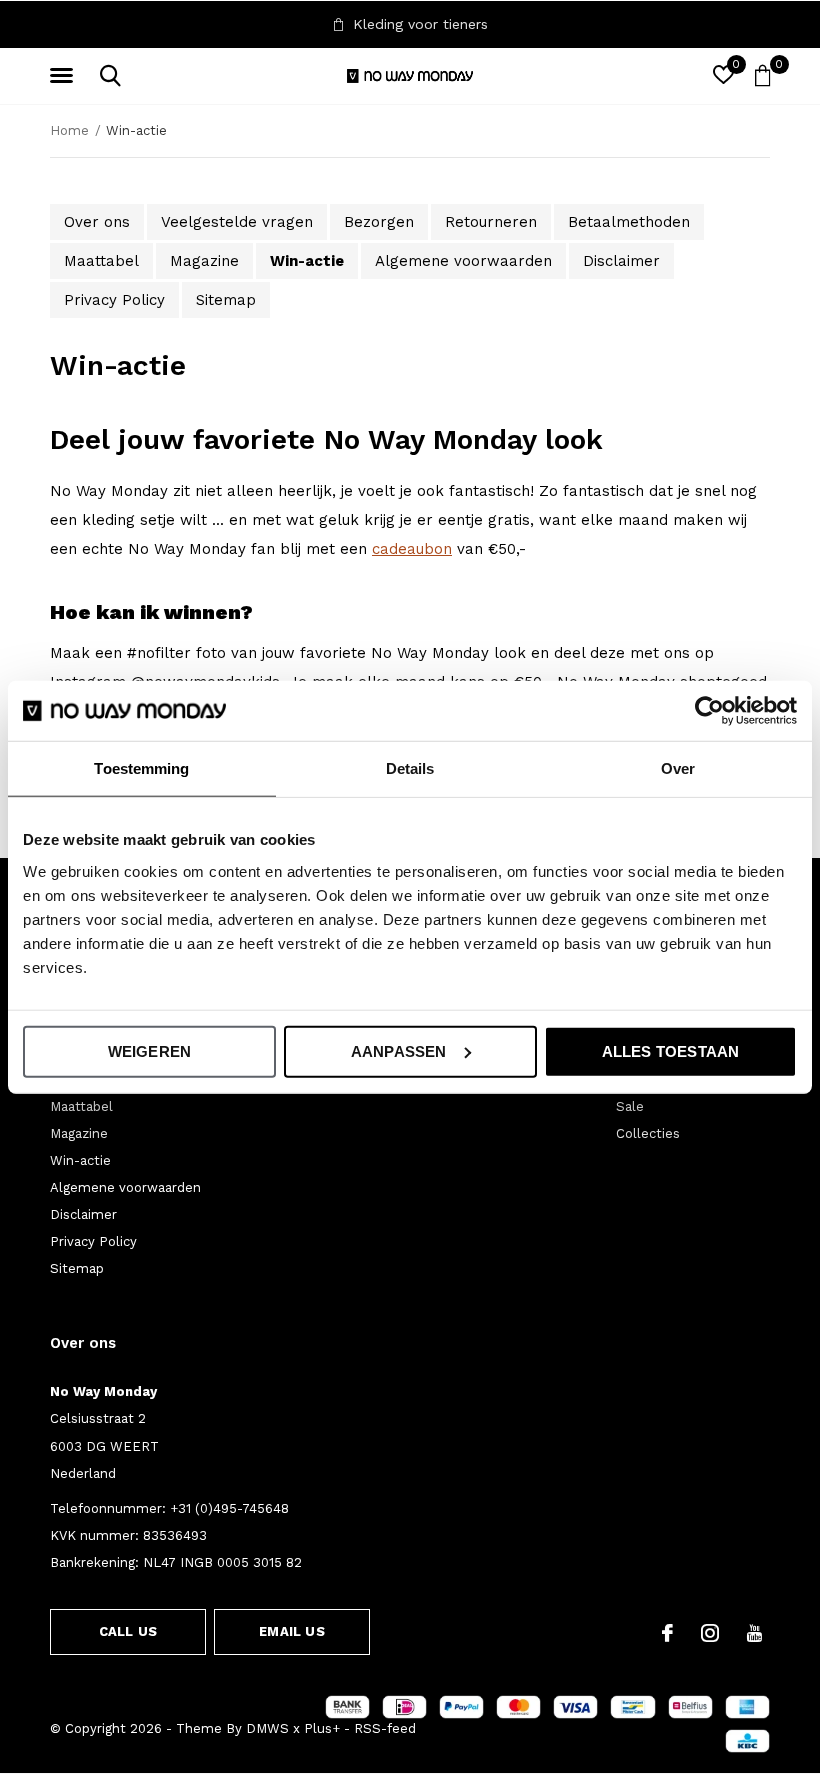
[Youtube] (754, 1633)
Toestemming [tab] (141, 768)
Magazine (204, 261)
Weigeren (150, 1050)
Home (69, 130)
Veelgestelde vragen (237, 222)
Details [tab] (410, 768)
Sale (630, 1106)
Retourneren (491, 222)
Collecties (648, 1133)
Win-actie (307, 261)
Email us (291, 1631)
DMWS (267, 1728)
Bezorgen (379, 222)
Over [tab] (678, 768)
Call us (128, 1631)
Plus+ (322, 1728)
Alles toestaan (671, 1050)
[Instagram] (710, 1633)
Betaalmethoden (629, 222)
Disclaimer (621, 261)
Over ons (97, 222)
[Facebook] (667, 1633)
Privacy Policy (114, 300)
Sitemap (226, 300)
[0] (762, 75)
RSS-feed (385, 1728)
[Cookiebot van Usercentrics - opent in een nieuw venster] (709, 711)
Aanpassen (399, 1050)
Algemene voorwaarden (463, 261)
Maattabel (101, 261)
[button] (65, 76)
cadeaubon (412, 549)
